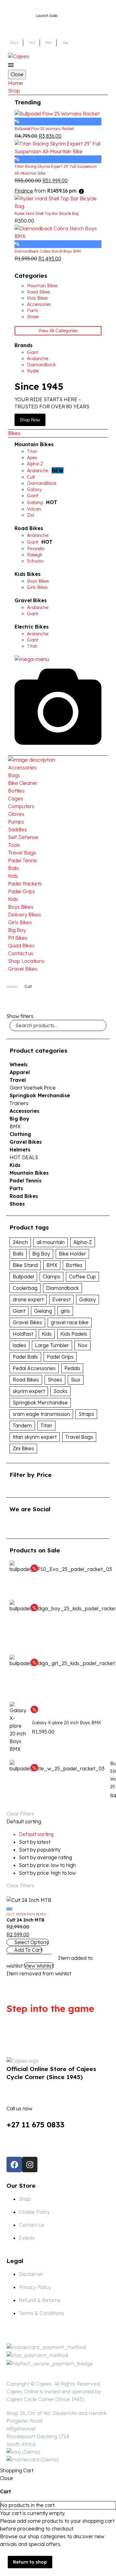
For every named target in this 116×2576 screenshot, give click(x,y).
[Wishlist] (94, 56)
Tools (14, 845)
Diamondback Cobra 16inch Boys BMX (48, 251)
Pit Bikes (18, 938)
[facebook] (13, 1525)
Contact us (21, 953)
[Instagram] (30, 2165)
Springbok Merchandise (40, 1095)
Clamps (52, 1277)
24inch (20, 1242)
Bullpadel (23, 1277)
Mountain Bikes (34, 444)
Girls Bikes (20, 922)
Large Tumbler (52, 1345)
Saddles (17, 829)
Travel (18, 1080)
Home (15, 83)
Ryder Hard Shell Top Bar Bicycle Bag (47, 213)
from (45, 191)
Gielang (43, 1311)
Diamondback (62, 1288)
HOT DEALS (24, 1157)
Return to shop (30, 2562)
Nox (83, 1345)
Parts (16, 1188)
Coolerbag (25, 1288)
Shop (14, 91)
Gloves (16, 814)
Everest (61, 1299)
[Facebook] (14, 2165)
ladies (19, 1345)
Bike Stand (25, 1265)
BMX (15, 1126)
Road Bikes (29, 528)
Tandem (22, 1425)
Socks (60, 1391)
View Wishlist (39, 1966)
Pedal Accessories (34, 1368)
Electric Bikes (32, 627)
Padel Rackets (25, 884)
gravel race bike (70, 1322)
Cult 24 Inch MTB (26, 1920)
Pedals (72, 1368)
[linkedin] (25, 1525)
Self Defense (23, 837)
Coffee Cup (82, 1277)
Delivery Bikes (24, 915)
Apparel (20, 1072)
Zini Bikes (23, 1448)
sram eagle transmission (41, 1414)
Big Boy (17, 930)
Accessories (22, 768)
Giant (19, 1311)
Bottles (16, 791)
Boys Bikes (21, 907)
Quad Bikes (21, 946)
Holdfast (23, 1334)
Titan (46, 1425)
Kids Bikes (28, 574)
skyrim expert (29, 1391)
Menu (11, 65)
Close (17, 74)
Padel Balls (25, 1357)
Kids (13, 876)
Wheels (19, 1064)
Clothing (20, 1134)
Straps (86, 1414)
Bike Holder (72, 1254)
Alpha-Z (83, 1242)
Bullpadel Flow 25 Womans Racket (44, 129)
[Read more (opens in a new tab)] (58, 2112)
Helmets (20, 1150)
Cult (10, 1914)
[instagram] (36, 1525)
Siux (76, 1380)
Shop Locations (26, 961)
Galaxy (88, 1299)
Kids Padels (74, 1334)
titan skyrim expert (35, 1437)
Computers (21, 806)
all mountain (51, 1242)
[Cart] (104, 56)
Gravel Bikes (31, 600)
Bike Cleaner (23, 783)
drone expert (28, 1299)
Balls (13, 868)
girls (65, 1311)
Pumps (16, 822)
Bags (14, 775)
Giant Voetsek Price (33, 1088)
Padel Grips (21, 891)
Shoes (17, 1204)
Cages (16, 798)
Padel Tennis (23, 860)
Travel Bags (22, 853)
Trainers (19, 1103)
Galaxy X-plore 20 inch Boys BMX (66, 1723)
